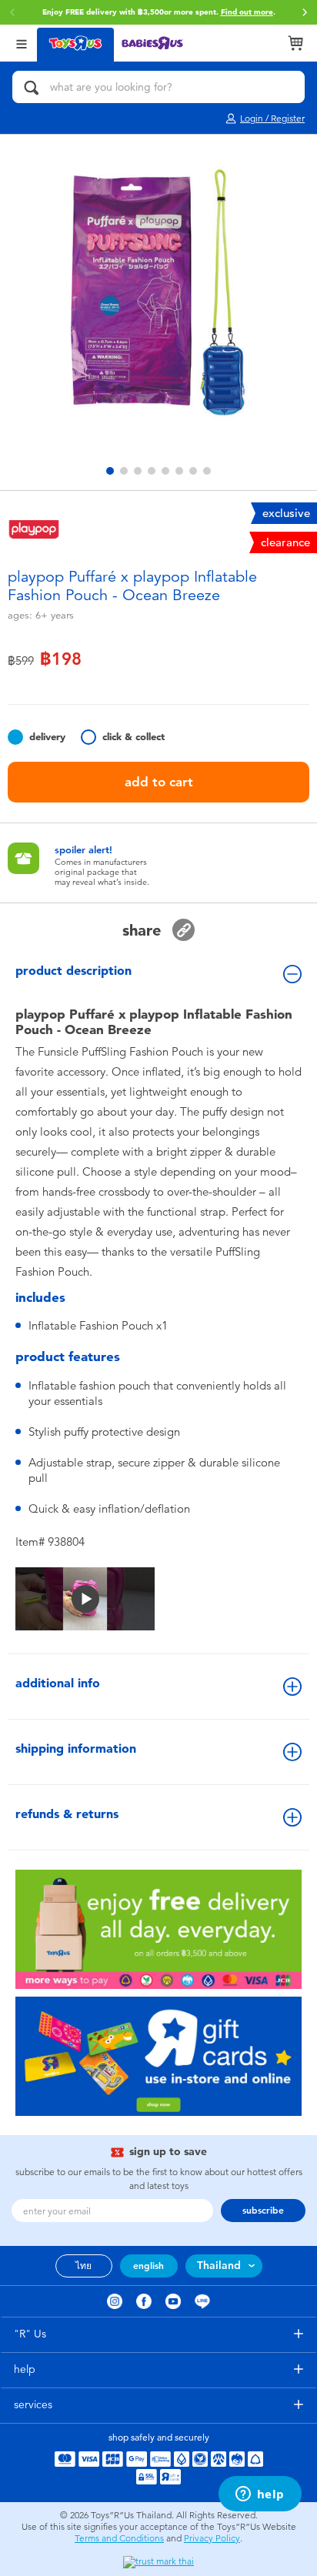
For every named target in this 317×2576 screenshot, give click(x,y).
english (148, 2266)
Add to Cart (159, 782)
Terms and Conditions (119, 2538)
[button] (305, 12)
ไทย (83, 2266)
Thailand (219, 2266)
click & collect (133, 737)
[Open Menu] (22, 43)
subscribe (263, 2211)
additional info (58, 1683)
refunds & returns (67, 1814)
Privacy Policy (212, 2538)
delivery (47, 737)
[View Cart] (295, 43)
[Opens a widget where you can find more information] (260, 2495)
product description (73, 971)
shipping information (76, 1748)
